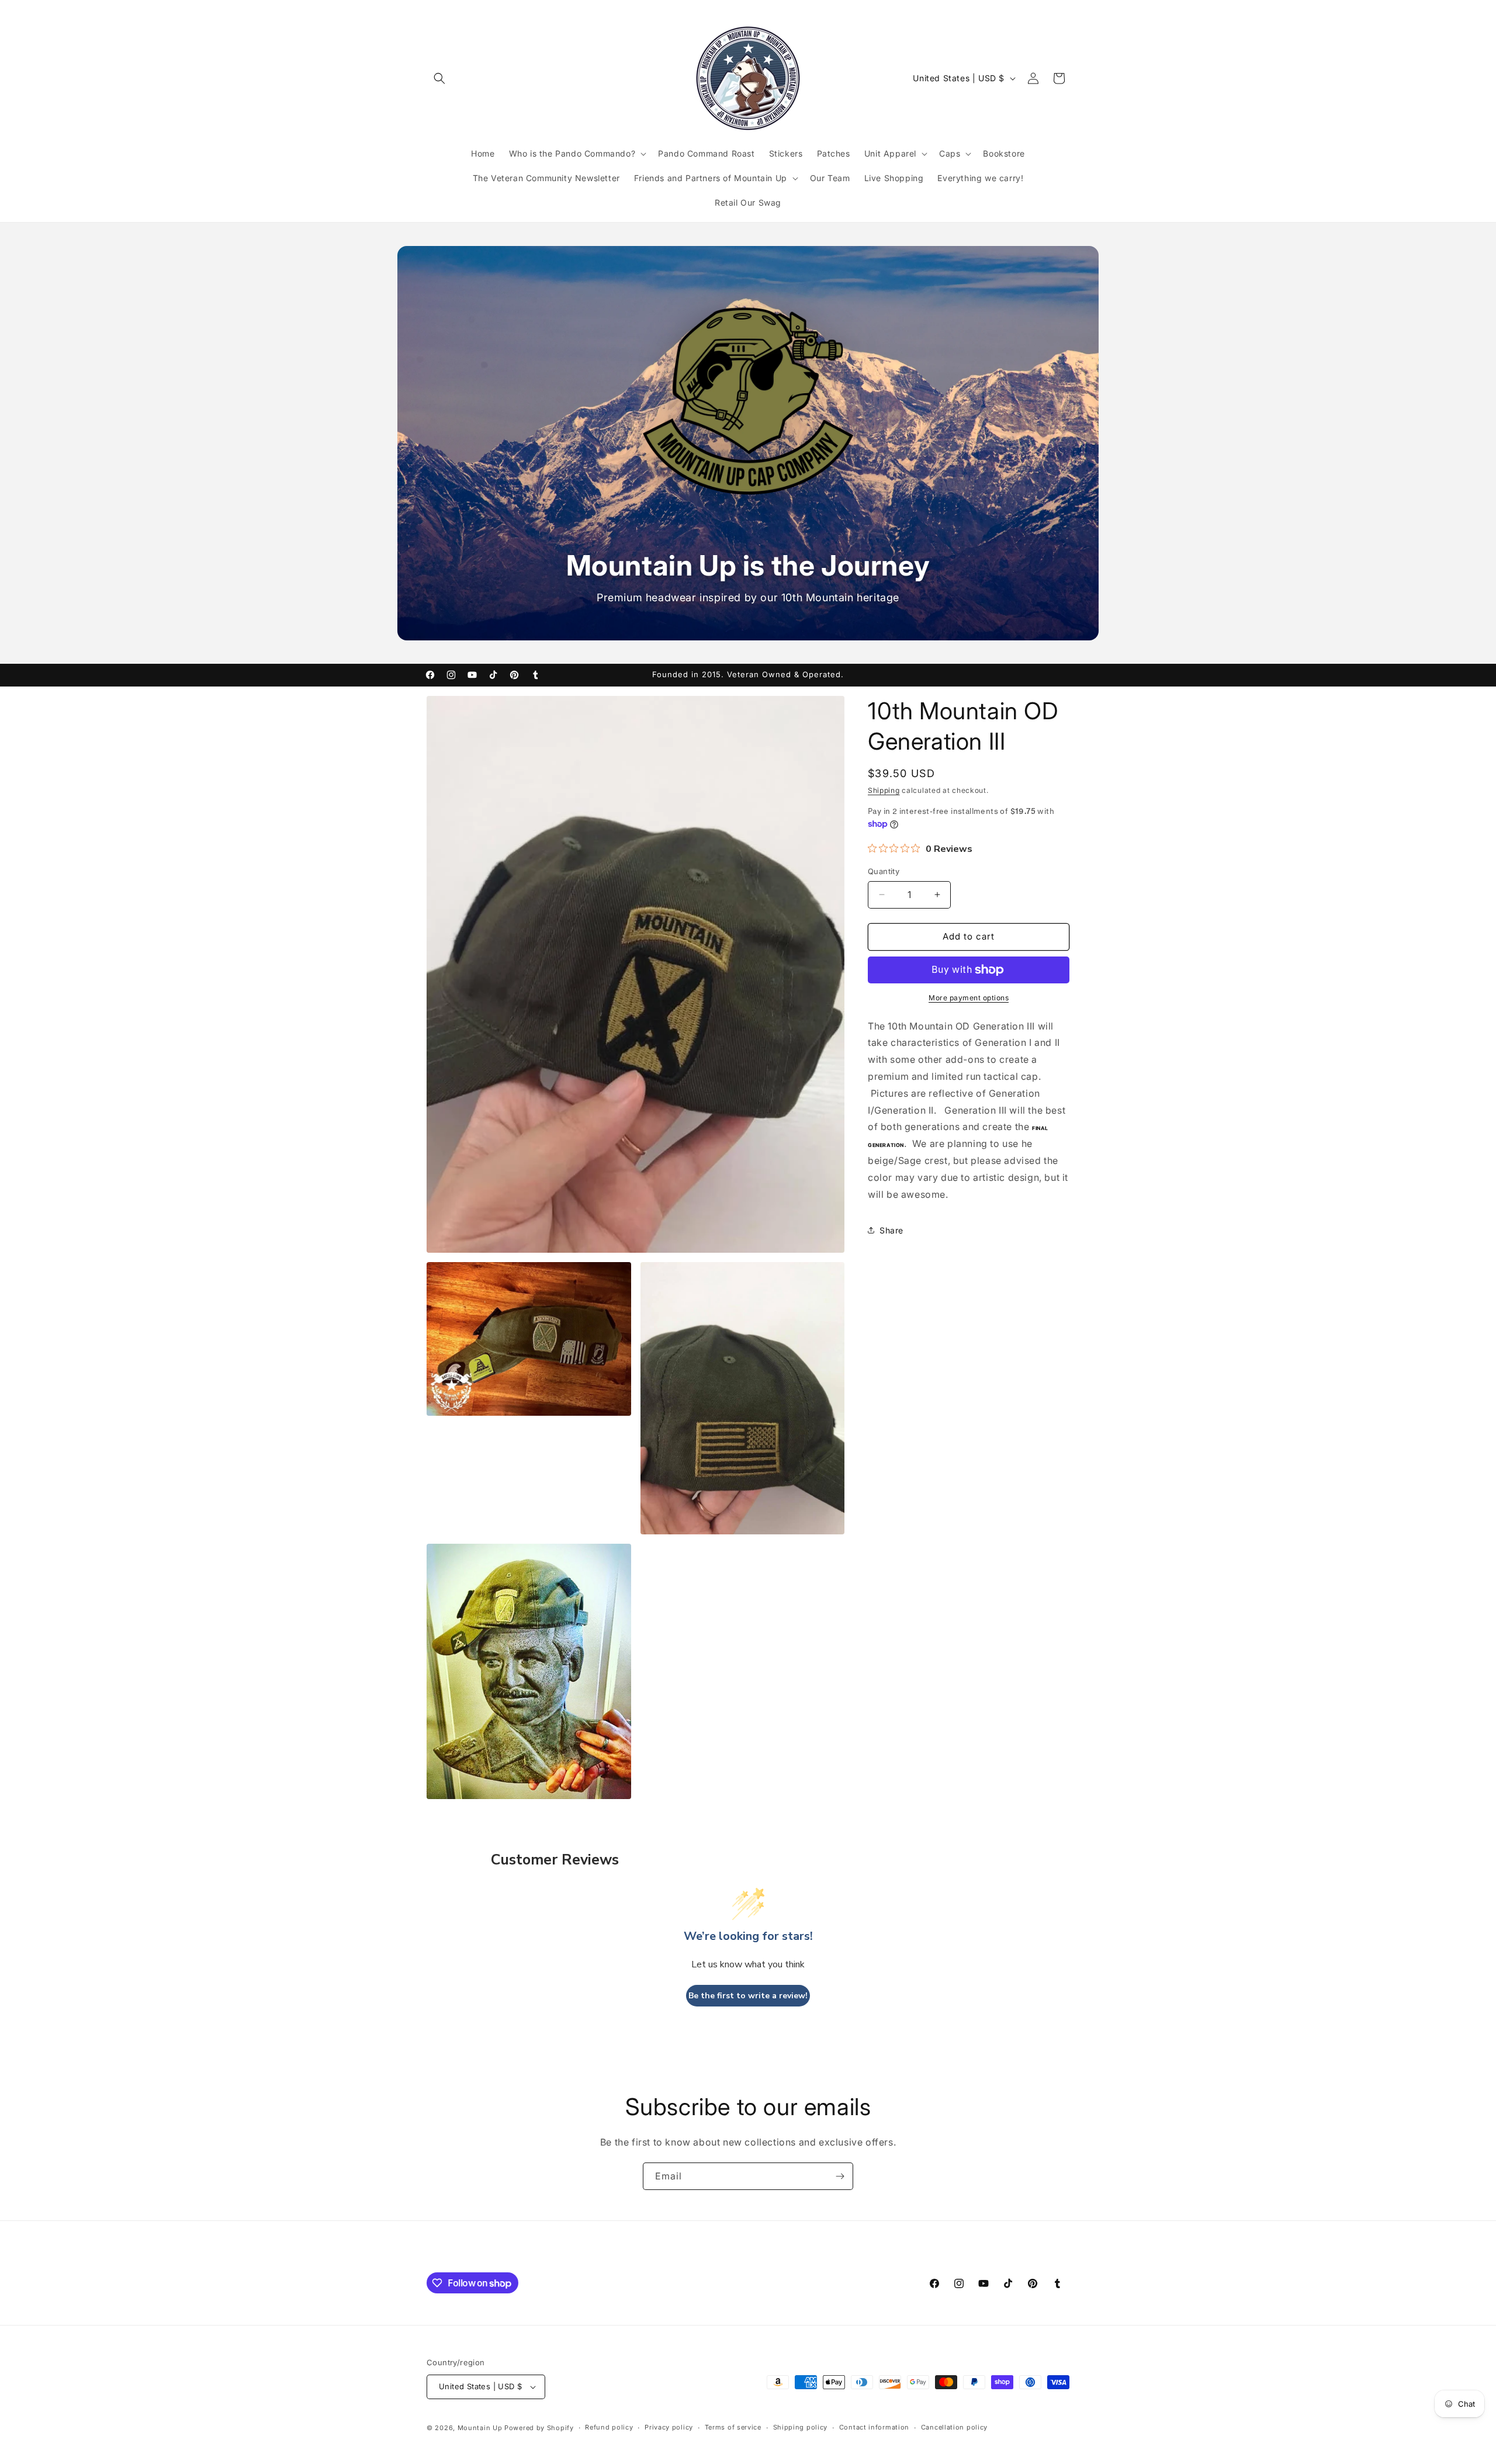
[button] (439, 78)
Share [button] (891, 1230)
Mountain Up (481, 2428)
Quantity (884, 871)
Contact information (874, 2427)
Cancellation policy (954, 2427)
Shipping (884, 790)
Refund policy (609, 2427)
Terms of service (733, 2427)
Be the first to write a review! (748, 1996)
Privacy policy (669, 2427)
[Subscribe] (840, 2176)
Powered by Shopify (539, 2428)
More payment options (969, 998)
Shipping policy (801, 2427)
